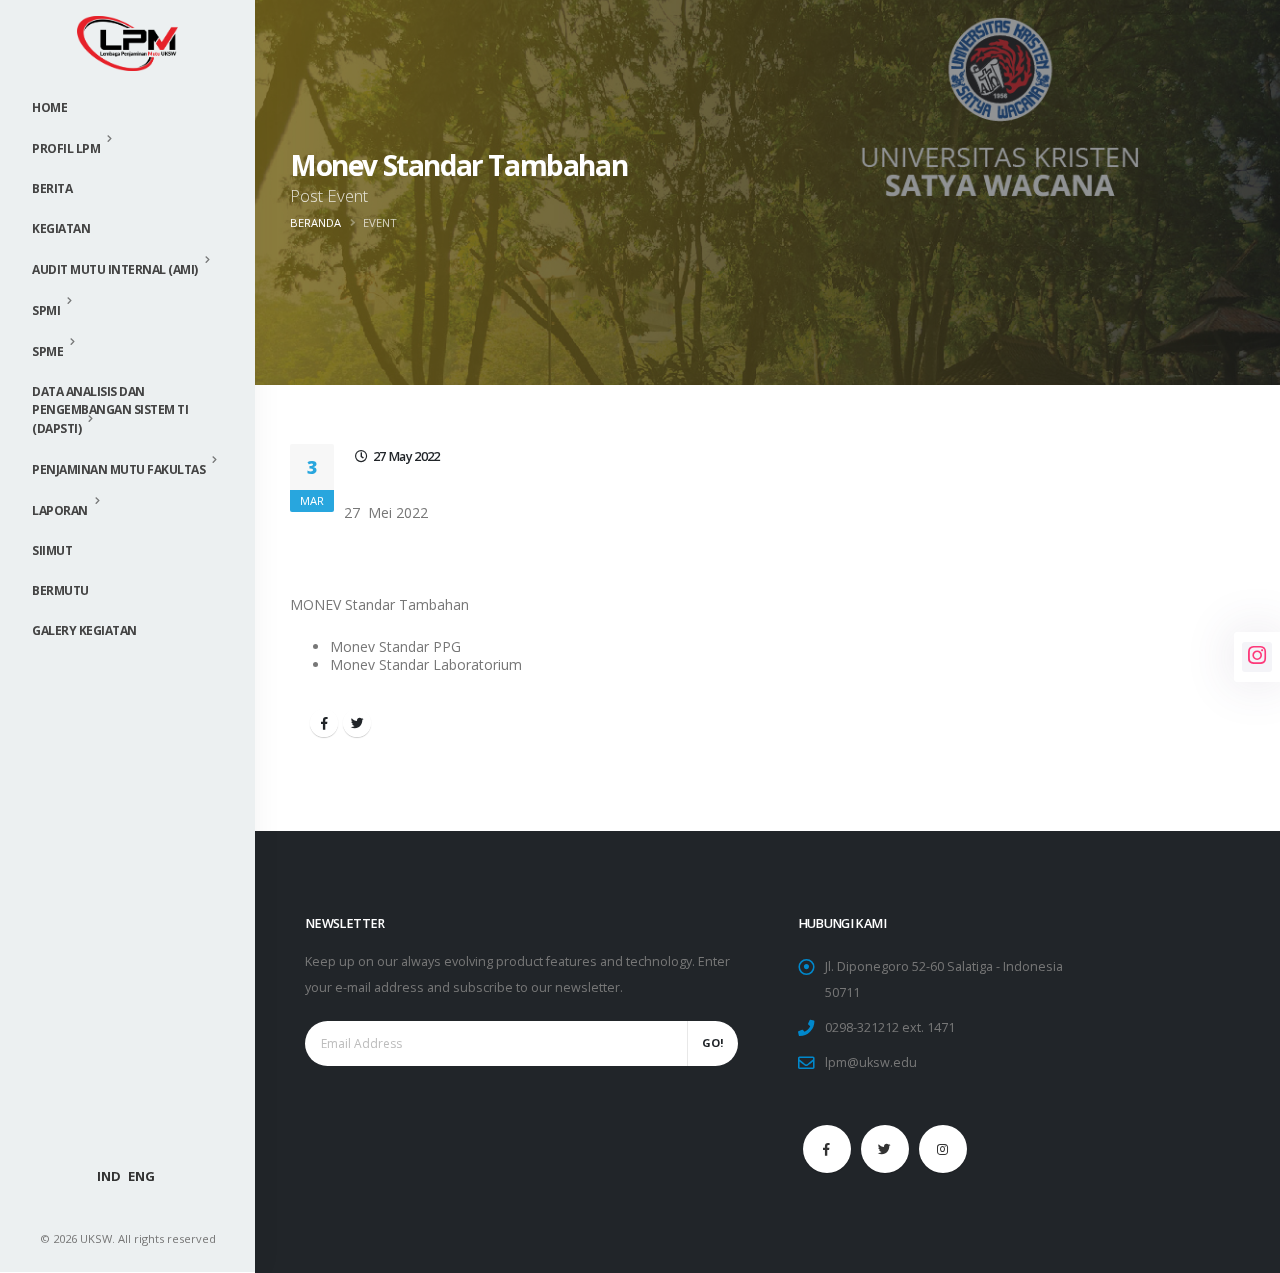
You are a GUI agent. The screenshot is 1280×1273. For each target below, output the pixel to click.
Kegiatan (61, 228)
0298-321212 (862, 1027)
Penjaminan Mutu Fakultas (118, 469)
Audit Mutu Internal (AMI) (115, 269)
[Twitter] (885, 1149)
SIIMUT (52, 550)
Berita (52, 188)
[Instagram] (943, 1149)
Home (49, 107)
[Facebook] (827, 1149)
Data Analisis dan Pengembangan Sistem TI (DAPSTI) (110, 410)
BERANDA (315, 222)
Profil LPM (66, 148)
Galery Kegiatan (84, 630)
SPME (47, 351)
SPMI (46, 310)
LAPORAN (60, 510)
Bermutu (60, 590)
